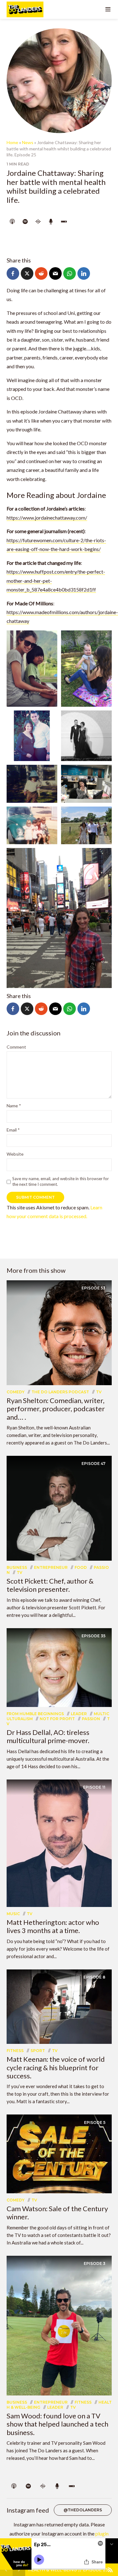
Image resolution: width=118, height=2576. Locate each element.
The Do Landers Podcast (60, 1392)
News (28, 142)
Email (13, 1130)
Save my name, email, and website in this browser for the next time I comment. (61, 1181)
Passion (91, 1719)
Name (14, 1106)
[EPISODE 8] (59, 2006)
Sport (38, 2051)
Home (12, 142)
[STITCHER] (64, 222)
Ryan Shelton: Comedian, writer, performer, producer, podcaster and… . (56, 1409)
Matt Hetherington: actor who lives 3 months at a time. (53, 1926)
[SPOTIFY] (25, 222)
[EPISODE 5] (59, 2153)
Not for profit (57, 1719)
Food (81, 1567)
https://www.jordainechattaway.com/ (47, 518)
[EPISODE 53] (59, 1332)
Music (13, 1914)
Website (15, 1154)
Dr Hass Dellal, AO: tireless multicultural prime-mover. (48, 1736)
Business (17, 1567)
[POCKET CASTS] (51, 222)
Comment (16, 1047)
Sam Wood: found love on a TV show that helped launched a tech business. (57, 2424)
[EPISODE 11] (59, 1842)
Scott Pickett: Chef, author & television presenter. (50, 1585)
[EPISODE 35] (59, 1667)
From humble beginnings (35, 1714)
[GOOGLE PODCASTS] (38, 222)
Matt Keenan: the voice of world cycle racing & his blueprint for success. (56, 2067)
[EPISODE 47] (59, 1507)
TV (99, 1392)
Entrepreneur (51, 1567)
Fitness (15, 2051)
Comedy (16, 1392)
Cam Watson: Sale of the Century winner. (57, 2213)
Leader (79, 1714)
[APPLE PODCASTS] (12, 222)
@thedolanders (83, 2510)
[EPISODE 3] (59, 2325)
